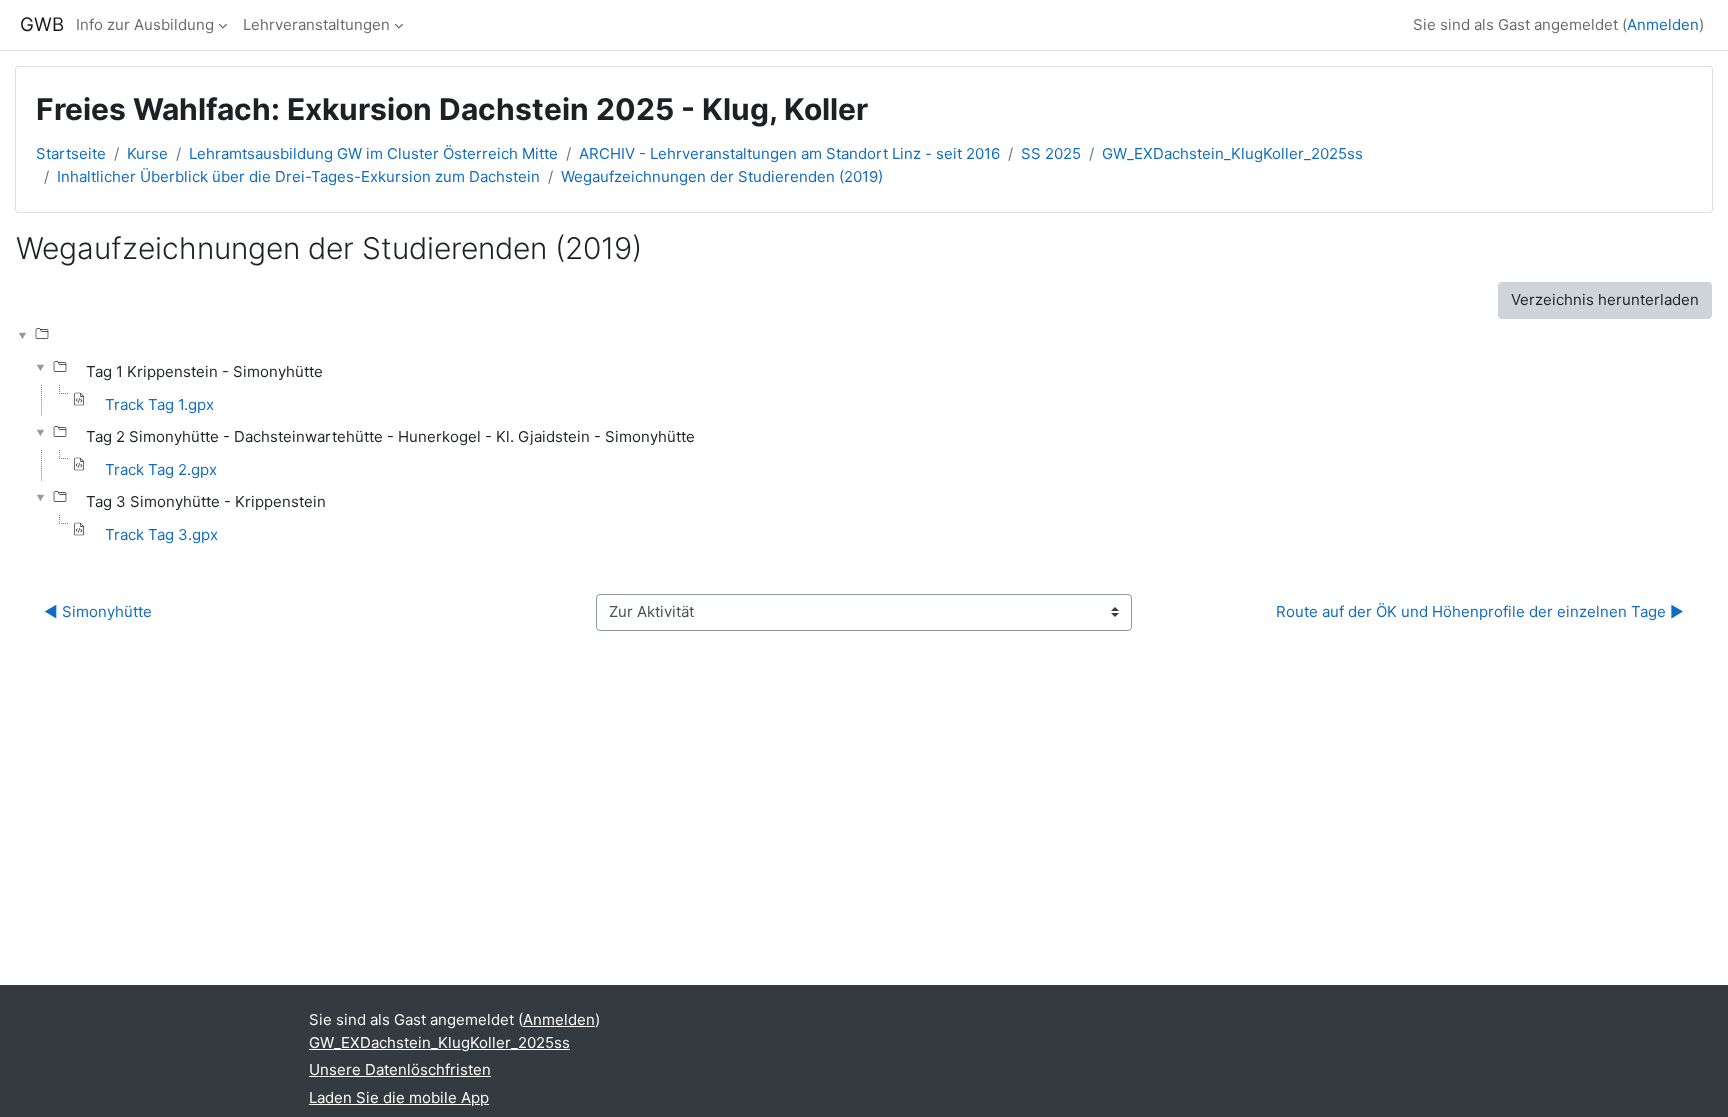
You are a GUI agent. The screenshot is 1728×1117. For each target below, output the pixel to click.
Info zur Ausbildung (145, 24)
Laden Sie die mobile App (399, 1097)
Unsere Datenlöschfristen (400, 1069)
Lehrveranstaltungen (316, 24)
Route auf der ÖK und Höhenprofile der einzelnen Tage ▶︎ (1480, 611)
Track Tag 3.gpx (161, 534)
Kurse (147, 153)
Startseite (71, 153)
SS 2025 (1051, 153)
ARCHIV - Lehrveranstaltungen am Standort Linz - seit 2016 (789, 153)
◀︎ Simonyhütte (98, 611)
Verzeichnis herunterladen (1605, 299)
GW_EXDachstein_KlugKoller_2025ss (1232, 153)
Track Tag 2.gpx (161, 469)
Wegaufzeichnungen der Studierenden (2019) (722, 176)
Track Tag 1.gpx (159, 404)
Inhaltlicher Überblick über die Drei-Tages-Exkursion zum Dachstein (298, 176)
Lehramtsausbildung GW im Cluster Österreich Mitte (373, 153)
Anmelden (1663, 24)
